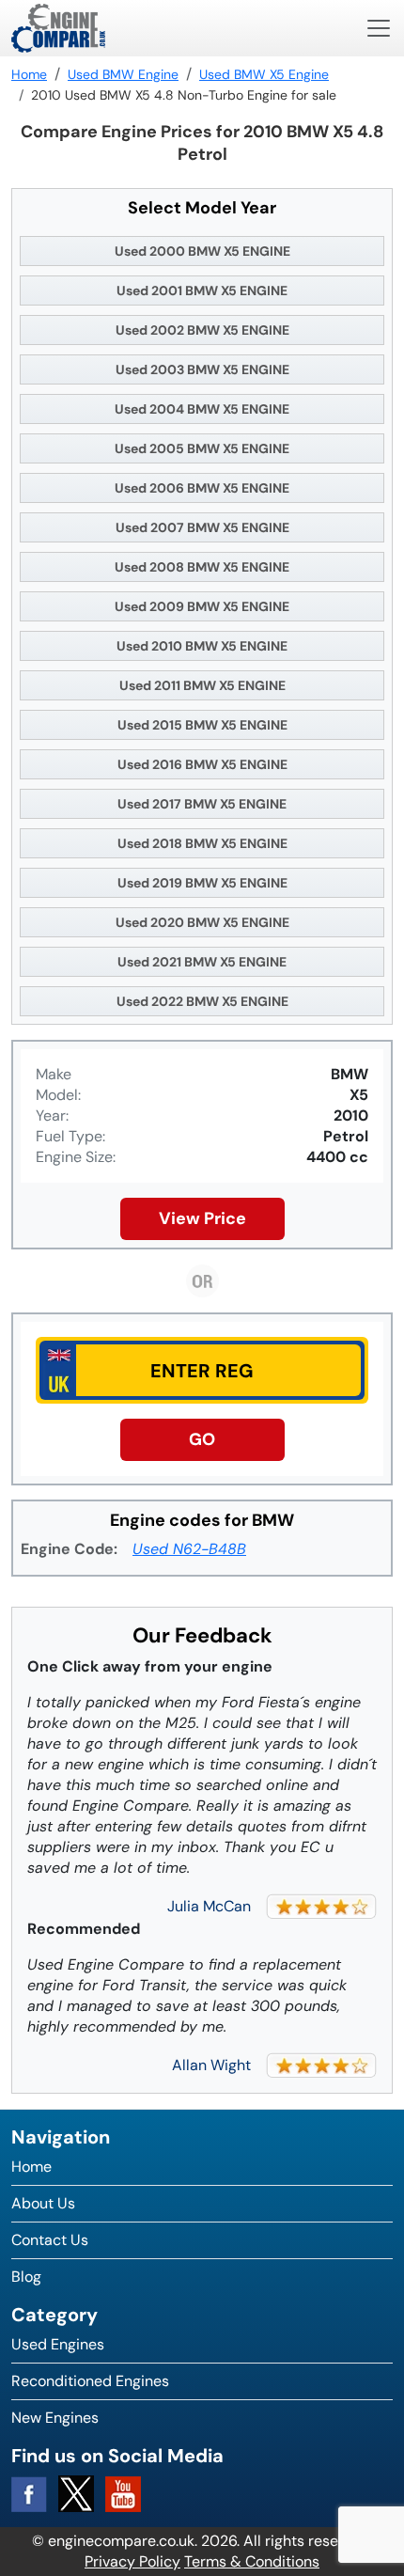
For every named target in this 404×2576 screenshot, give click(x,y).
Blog (26, 2277)
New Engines (55, 2418)
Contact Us (50, 2240)
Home (31, 2167)
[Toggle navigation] (379, 28)
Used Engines (58, 2344)
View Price (202, 1218)
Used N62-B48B (189, 1549)
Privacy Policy (132, 2561)
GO (202, 1439)
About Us (43, 2203)
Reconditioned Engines (90, 2381)
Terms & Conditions (252, 2561)
